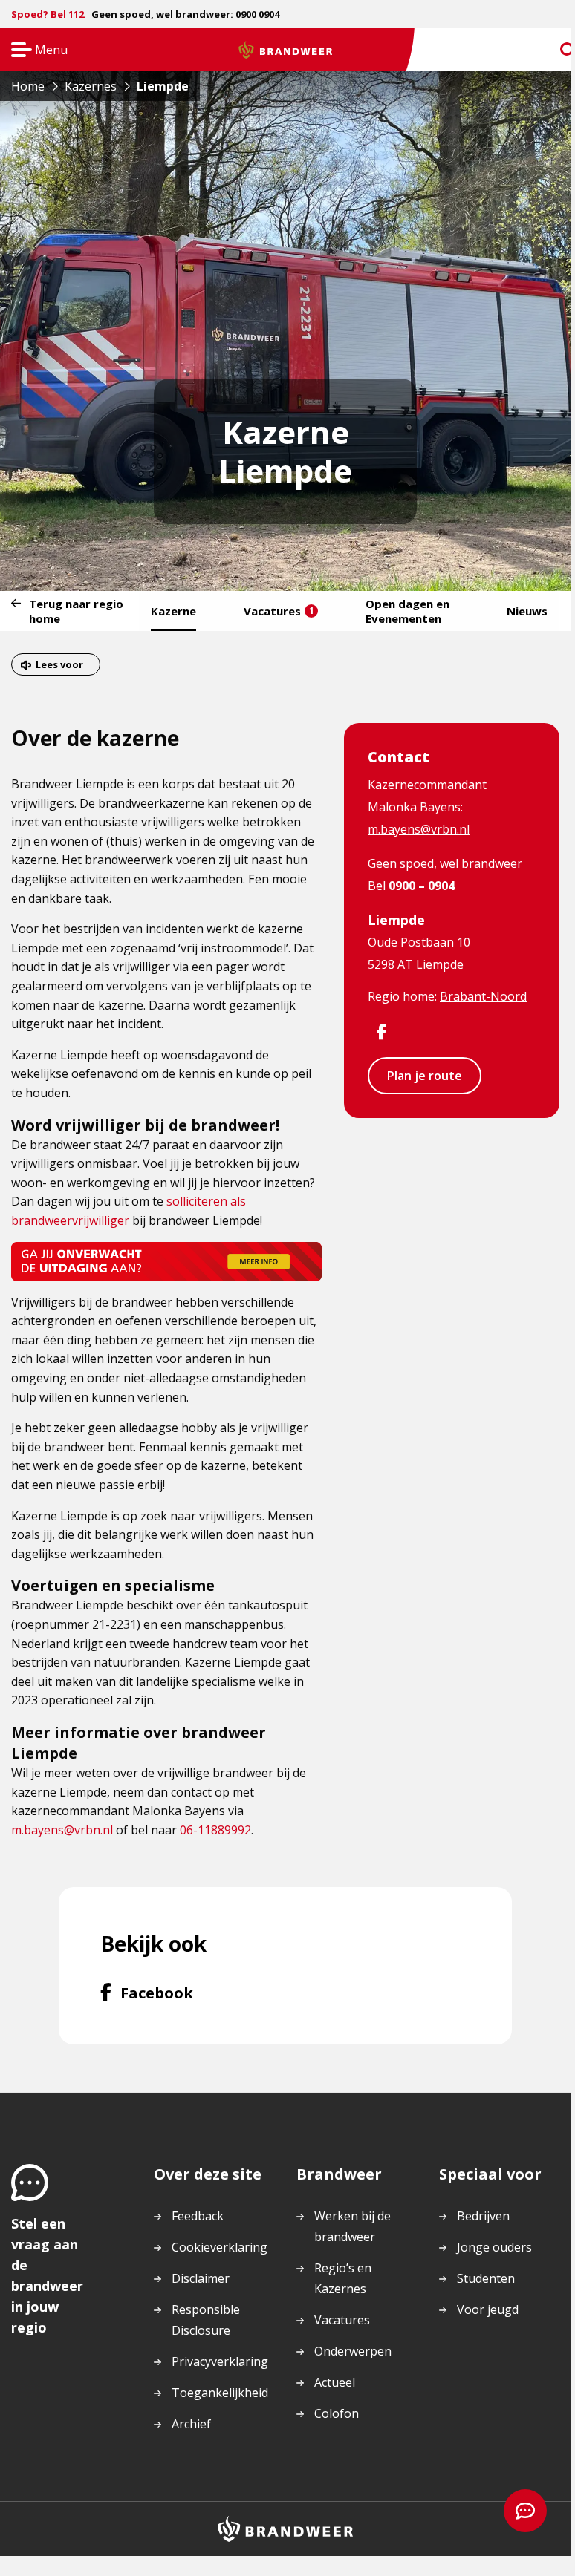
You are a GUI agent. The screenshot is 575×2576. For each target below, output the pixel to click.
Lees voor (59, 664)
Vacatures (279, 611)
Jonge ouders (494, 2247)
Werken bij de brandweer (353, 2226)
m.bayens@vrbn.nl (62, 1830)
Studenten (486, 2278)
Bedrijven (483, 2216)
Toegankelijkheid (220, 2393)
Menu (35, 51)
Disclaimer (201, 2278)
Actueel (335, 2382)
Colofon (337, 2413)
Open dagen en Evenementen (407, 611)
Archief (191, 2424)
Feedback (198, 2216)
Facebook (157, 1993)
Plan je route (425, 1076)
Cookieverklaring (220, 2247)
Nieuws (527, 611)
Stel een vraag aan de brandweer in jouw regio (47, 2275)
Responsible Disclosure (206, 2320)
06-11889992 (215, 1830)
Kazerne (173, 611)
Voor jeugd (488, 2309)
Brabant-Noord (483, 996)
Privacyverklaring (220, 2361)
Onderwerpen (353, 2351)
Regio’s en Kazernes (343, 2278)
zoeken (554, 50)
